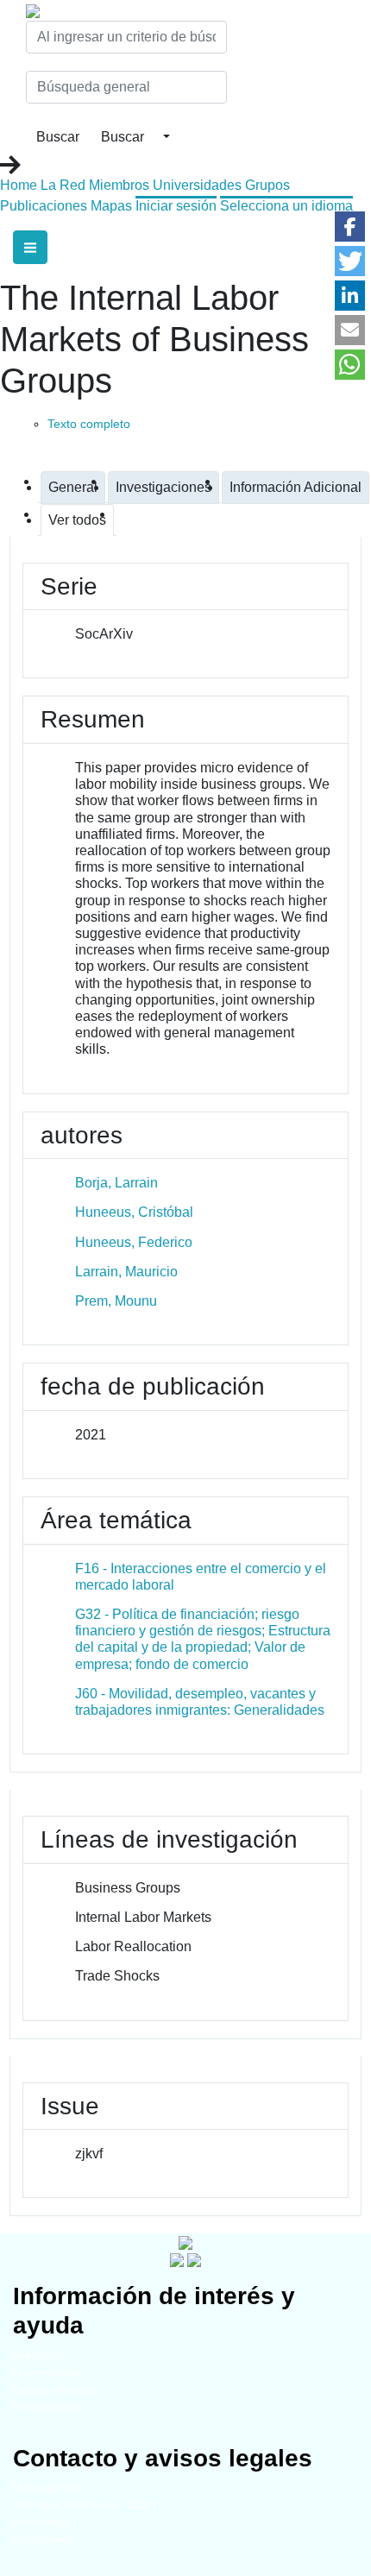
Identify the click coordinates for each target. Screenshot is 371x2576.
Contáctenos (44, 2539)
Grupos (267, 185)
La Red (63, 185)
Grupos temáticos (57, 2390)
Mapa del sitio (48, 2488)
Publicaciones (44, 206)
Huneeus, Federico (134, 1242)
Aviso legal (41, 2522)
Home (19, 185)
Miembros (119, 185)
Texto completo (89, 424)
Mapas (111, 206)
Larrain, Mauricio (126, 1272)
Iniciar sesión (176, 206)
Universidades (197, 185)
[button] (350, 227)
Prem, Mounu (116, 1301)
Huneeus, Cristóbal (134, 1212)
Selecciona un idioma (286, 206)
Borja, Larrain (116, 1183)
